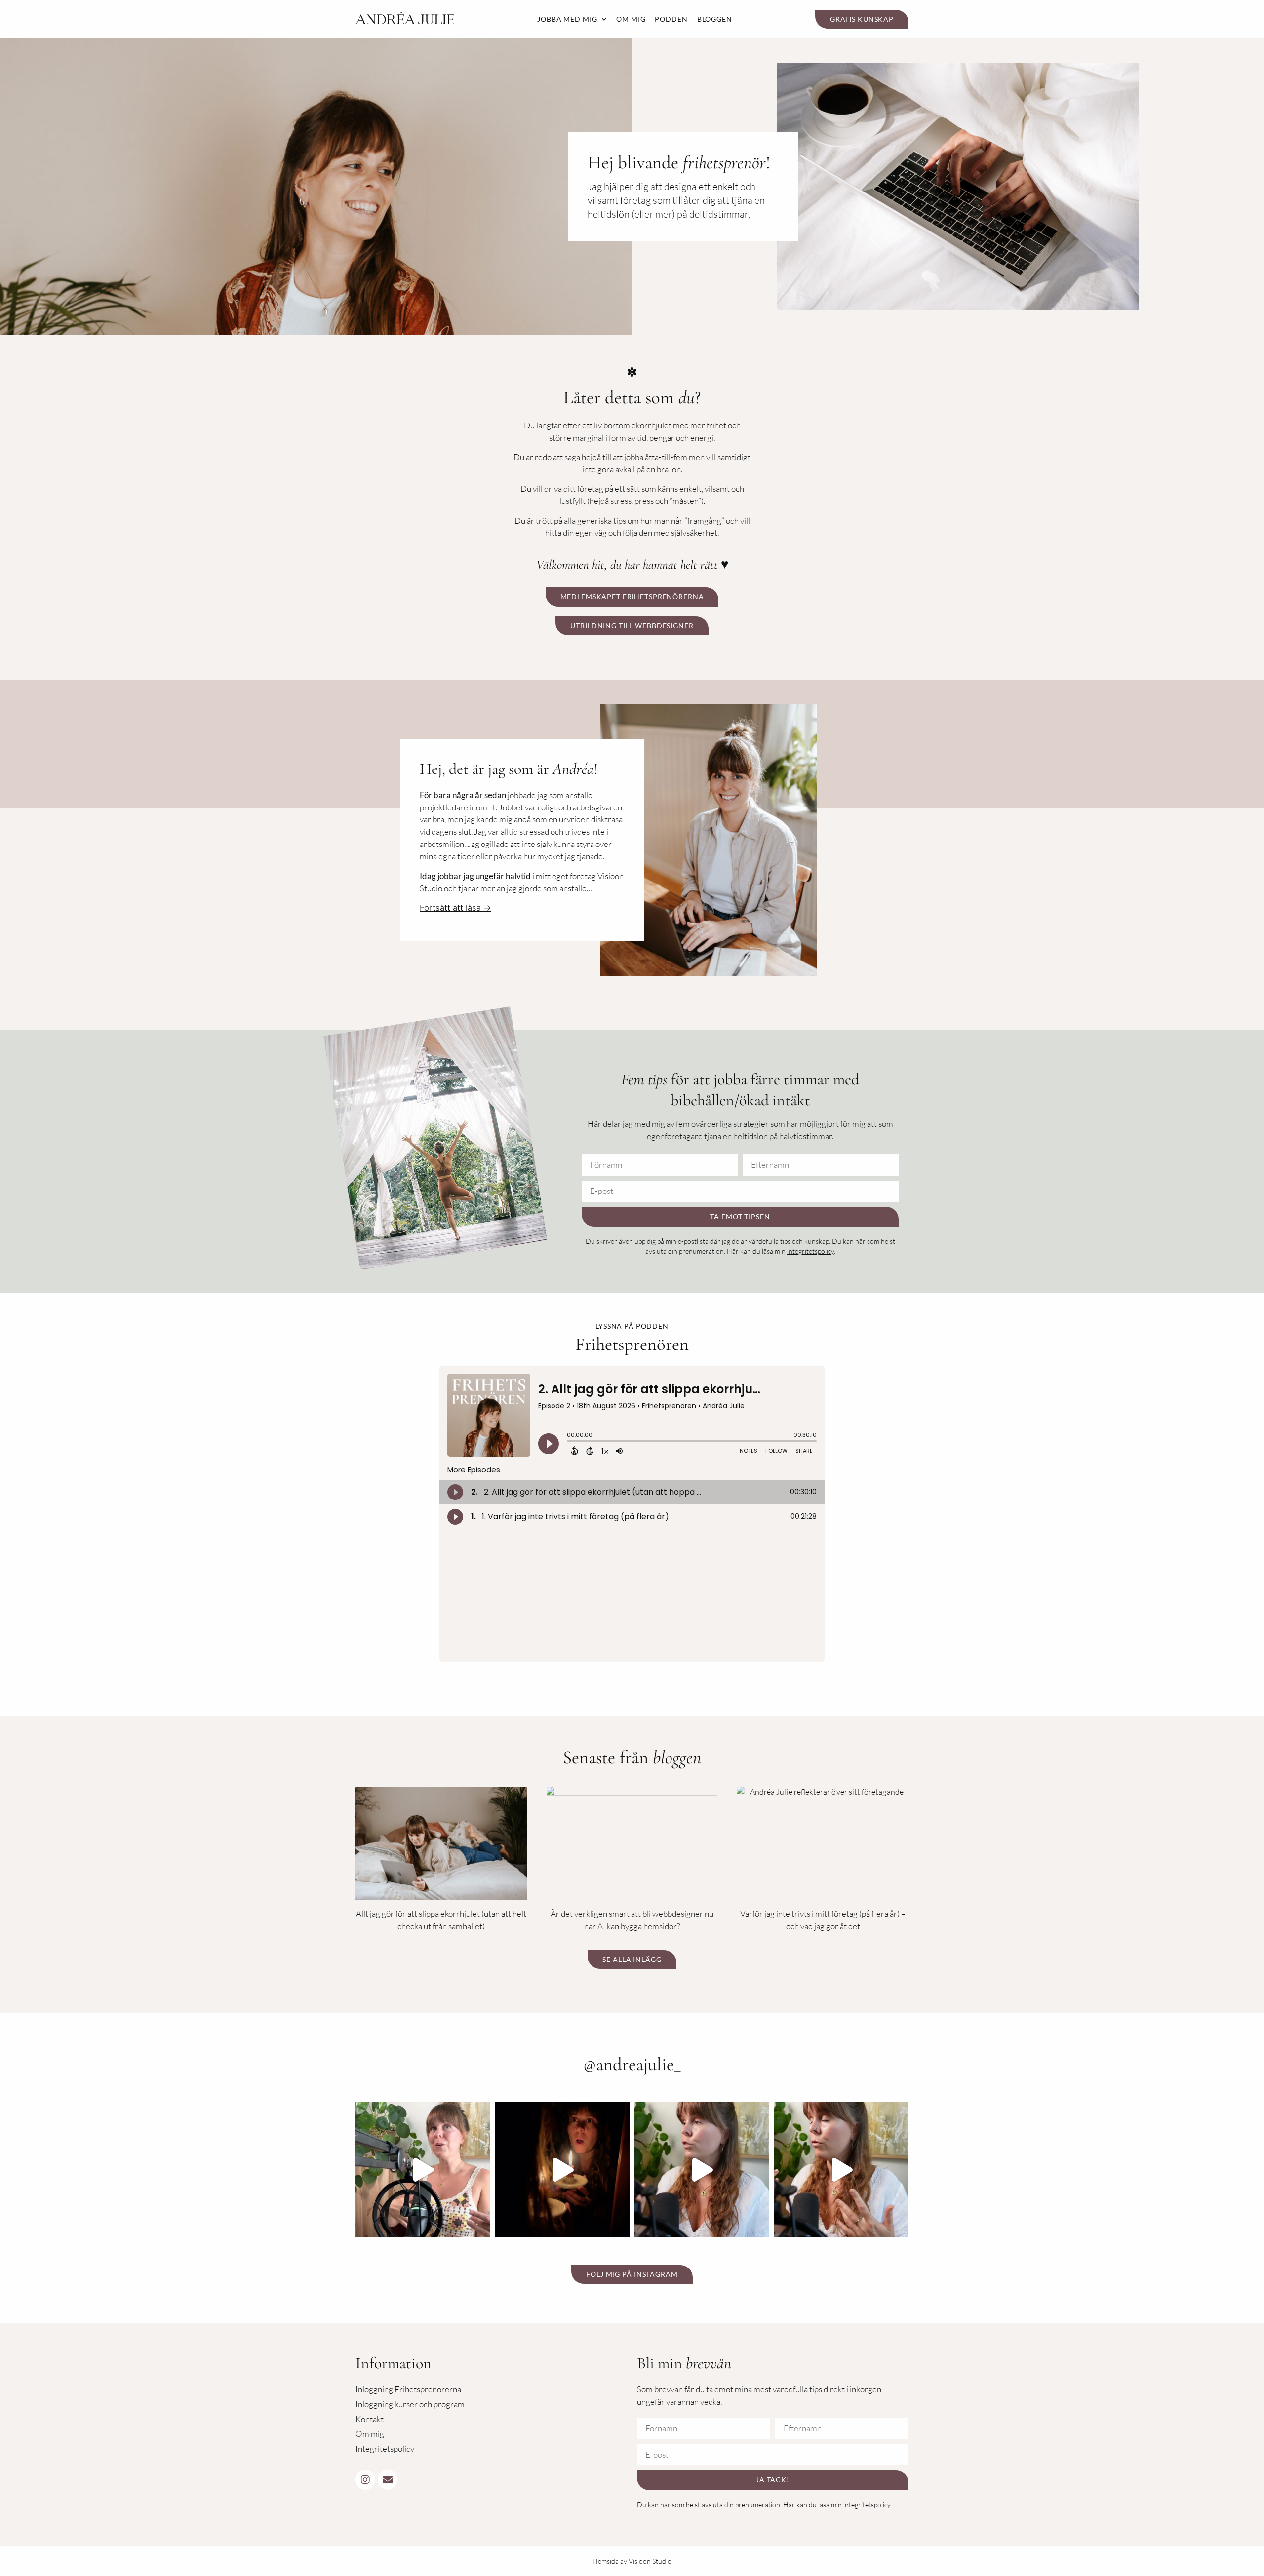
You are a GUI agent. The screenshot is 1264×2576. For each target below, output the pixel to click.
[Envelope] (388, 2480)
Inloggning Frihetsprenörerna (408, 2389)
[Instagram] (365, 2480)
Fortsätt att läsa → (455, 908)
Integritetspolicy (385, 2448)
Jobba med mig (567, 19)
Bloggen (715, 19)
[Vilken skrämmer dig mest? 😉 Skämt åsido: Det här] (563, 2170)
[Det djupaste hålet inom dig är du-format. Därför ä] (842, 2170)
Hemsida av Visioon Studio (632, 2561)
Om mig (631, 19)
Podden (671, 19)
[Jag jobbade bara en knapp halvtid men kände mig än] (702, 2170)
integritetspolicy (810, 1251)
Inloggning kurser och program (410, 2404)
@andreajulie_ (632, 2064)
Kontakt (370, 2419)
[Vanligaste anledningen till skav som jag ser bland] (423, 2170)
